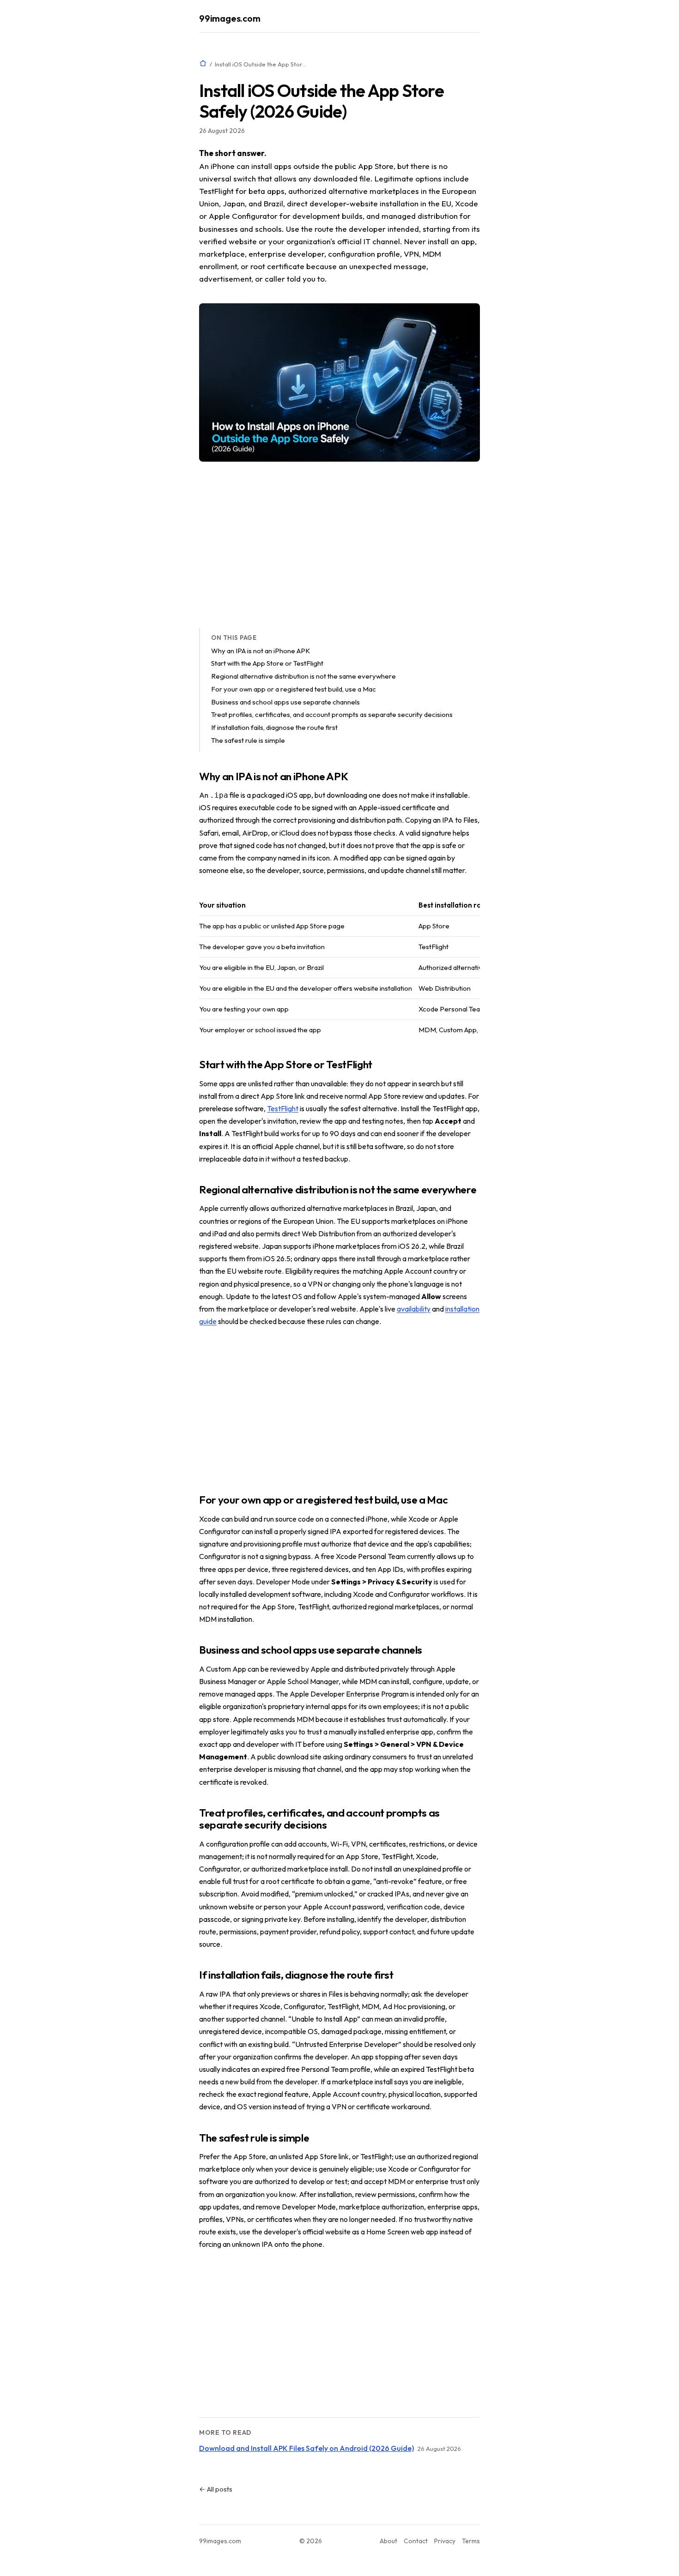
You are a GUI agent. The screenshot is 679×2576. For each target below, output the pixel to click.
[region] (339, 968)
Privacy (445, 2541)
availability (414, 1309)
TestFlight (283, 1108)
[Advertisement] (339, 545)
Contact (416, 2541)
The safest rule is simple (248, 740)
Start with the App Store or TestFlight (267, 663)
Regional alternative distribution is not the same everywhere (303, 676)
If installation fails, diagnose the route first (274, 727)
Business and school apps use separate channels (285, 702)
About (388, 2541)
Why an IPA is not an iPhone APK (261, 651)
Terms (471, 2541)
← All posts (216, 2489)
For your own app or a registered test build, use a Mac (294, 689)
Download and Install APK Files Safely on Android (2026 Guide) (306, 2448)
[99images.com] (203, 63)
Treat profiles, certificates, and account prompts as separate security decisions (332, 714)
